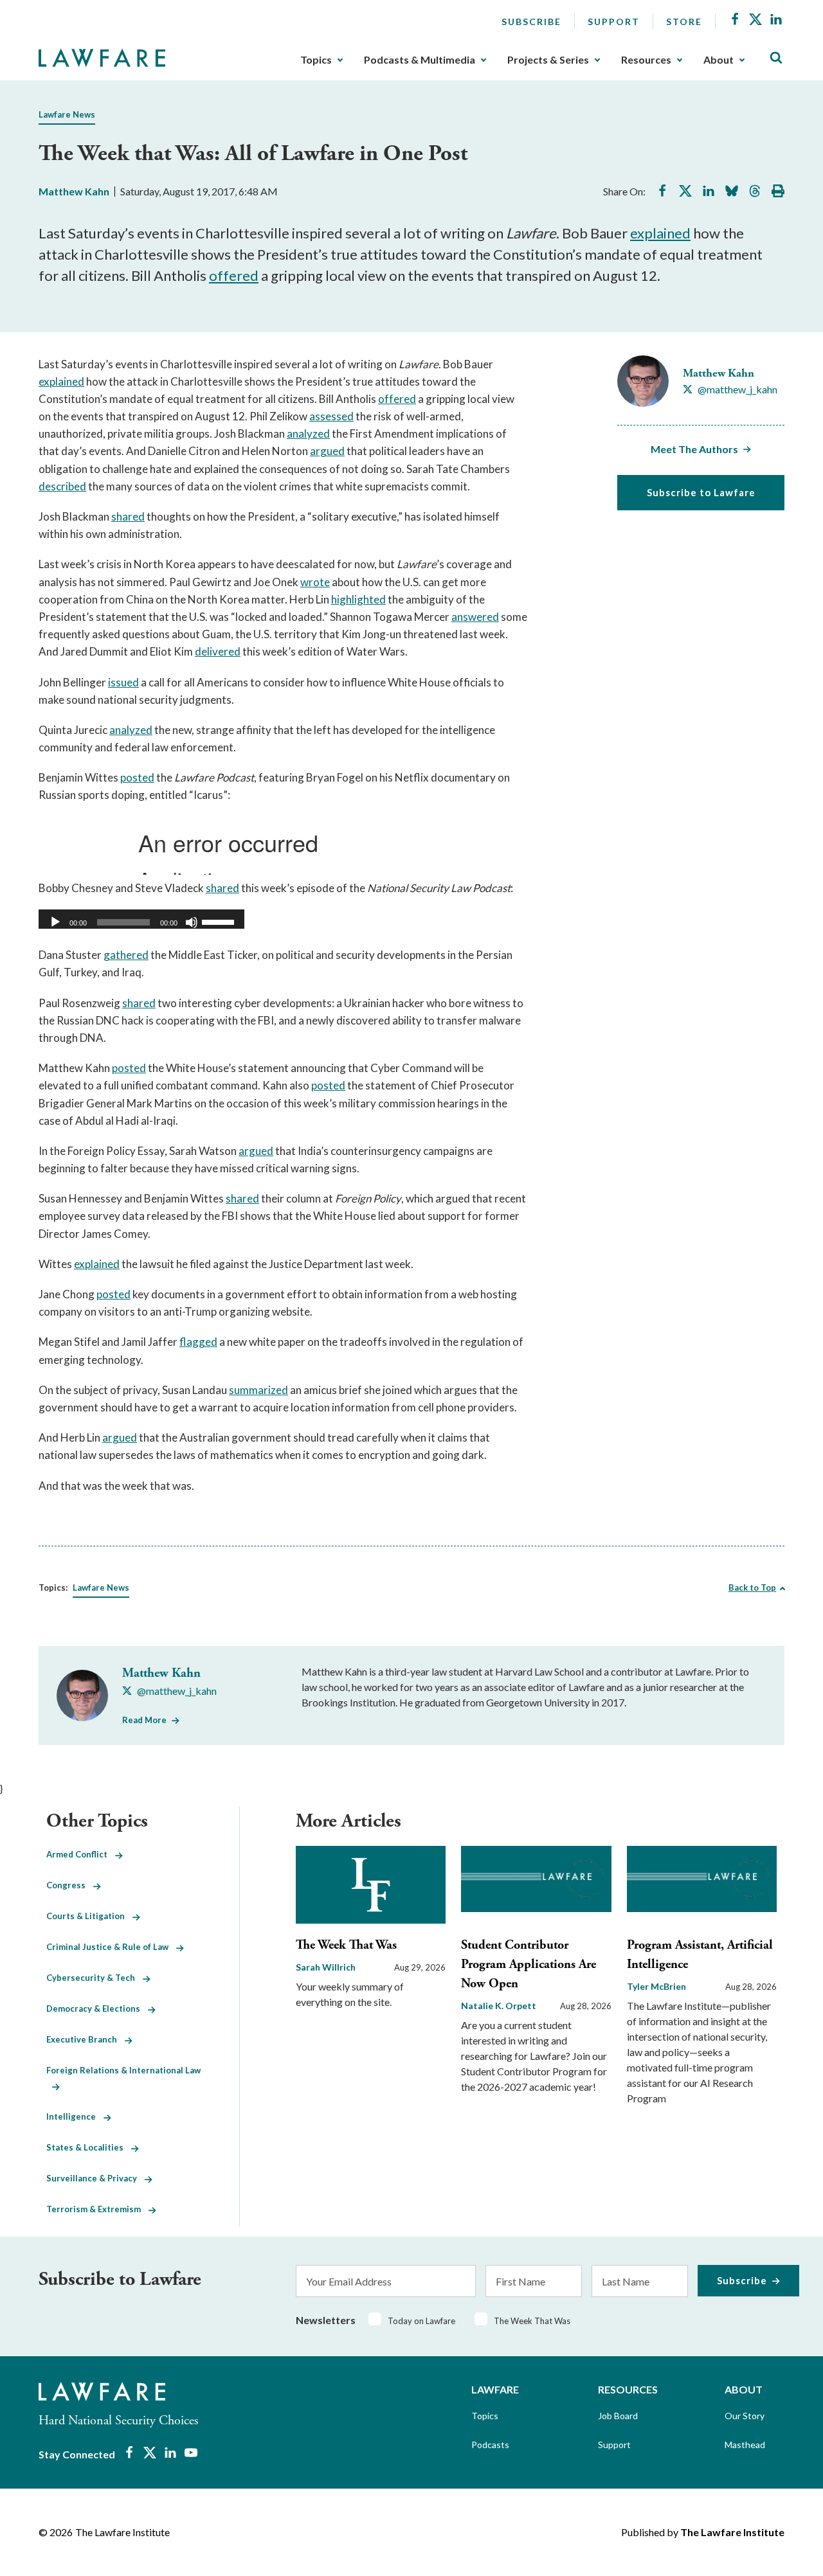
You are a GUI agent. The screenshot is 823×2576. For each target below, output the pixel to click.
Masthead (745, 2445)
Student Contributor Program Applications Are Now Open (529, 1964)
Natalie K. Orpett (499, 2006)
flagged (198, 1342)
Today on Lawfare (421, 2321)
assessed (331, 416)
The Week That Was (346, 1945)
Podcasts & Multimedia (420, 60)
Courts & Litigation (89, 1916)
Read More (144, 1720)
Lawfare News (67, 114)
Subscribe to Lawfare (701, 492)
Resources (646, 60)
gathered (126, 955)
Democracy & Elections (97, 2008)
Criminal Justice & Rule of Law (111, 1947)
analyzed (308, 434)
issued (123, 682)
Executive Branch (86, 2039)
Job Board (618, 2416)
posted (137, 777)
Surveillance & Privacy (95, 2178)
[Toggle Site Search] (776, 58)
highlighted (358, 599)
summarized (258, 1390)
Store (684, 22)
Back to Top (752, 1588)
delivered (218, 651)
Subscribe (531, 22)
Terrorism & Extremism (97, 2209)
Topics (316, 60)
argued (327, 451)
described (62, 486)
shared (128, 516)
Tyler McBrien (656, 1986)
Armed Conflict (81, 1854)
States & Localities (89, 2147)
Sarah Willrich (326, 1967)
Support (614, 22)
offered (234, 275)
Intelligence (75, 2116)
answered (475, 617)
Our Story (745, 2416)
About (719, 60)
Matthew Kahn (74, 191)
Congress (70, 1885)
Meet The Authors (694, 449)
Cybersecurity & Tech (95, 1978)
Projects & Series (548, 60)
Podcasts (490, 2445)
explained (660, 233)
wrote (315, 582)
